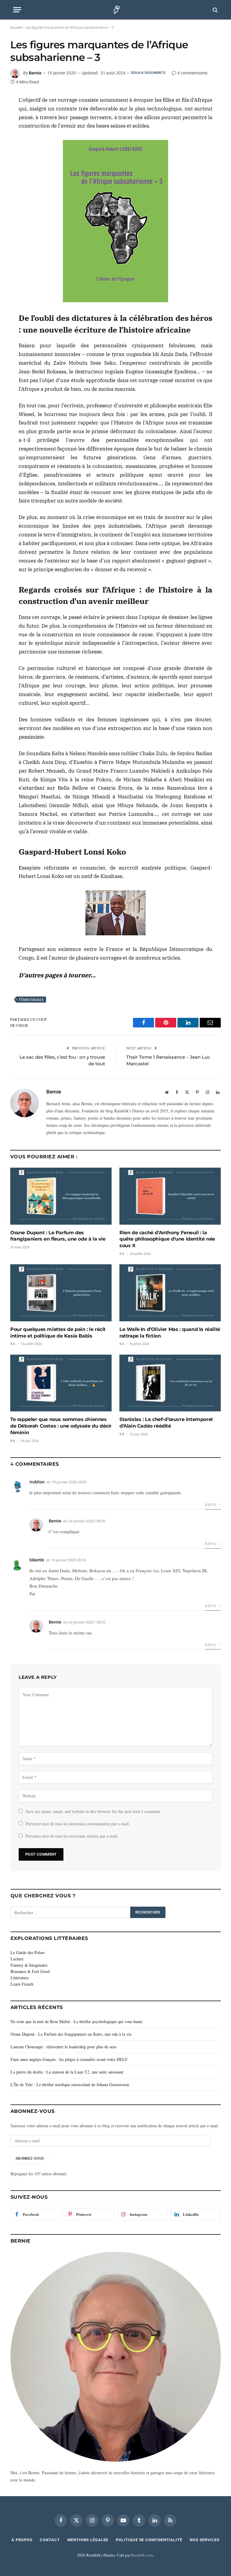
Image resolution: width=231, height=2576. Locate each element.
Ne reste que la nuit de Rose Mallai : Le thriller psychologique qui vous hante (77, 2021)
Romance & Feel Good (30, 1971)
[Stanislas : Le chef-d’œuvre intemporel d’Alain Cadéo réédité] (170, 1383)
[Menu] (17, 10)
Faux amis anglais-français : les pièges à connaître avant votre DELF (69, 2059)
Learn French (22, 1984)
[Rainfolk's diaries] (116, 10)
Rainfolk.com (142, 2555)
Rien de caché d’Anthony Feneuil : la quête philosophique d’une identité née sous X (167, 1239)
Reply (211, 1504)
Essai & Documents (148, 73)
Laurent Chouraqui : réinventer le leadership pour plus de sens (63, 2047)
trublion (37, 1482)
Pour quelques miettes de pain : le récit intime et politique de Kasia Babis (58, 1333)
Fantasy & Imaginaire (29, 1965)
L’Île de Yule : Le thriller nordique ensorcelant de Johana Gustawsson (70, 2084)
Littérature (20, 1978)
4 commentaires (192, 73)
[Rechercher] (215, 10)
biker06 (37, 1560)
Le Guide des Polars (28, 1952)
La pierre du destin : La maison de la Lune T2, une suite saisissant (67, 2072)
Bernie (35, 73)
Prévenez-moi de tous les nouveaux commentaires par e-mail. (78, 1824)
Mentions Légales (88, 2540)
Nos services (205, 2540)
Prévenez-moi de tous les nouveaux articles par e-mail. (72, 1836)
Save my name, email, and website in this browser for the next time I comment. (93, 1811)
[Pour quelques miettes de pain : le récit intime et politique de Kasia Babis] (61, 1293)
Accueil (16, 28)
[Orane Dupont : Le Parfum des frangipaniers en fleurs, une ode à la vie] (61, 1196)
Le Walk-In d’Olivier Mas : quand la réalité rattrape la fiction (170, 1333)
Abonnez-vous (30, 2158)
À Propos (22, 2540)
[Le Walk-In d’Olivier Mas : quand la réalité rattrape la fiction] (170, 1293)
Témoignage (31, 1000)
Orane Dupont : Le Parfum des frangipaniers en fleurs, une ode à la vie (58, 1236)
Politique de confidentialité (149, 2540)
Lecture (17, 1959)
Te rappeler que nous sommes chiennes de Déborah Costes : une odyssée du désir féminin (61, 1426)
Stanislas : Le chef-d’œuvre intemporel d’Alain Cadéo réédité (166, 1423)
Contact (50, 2540)
